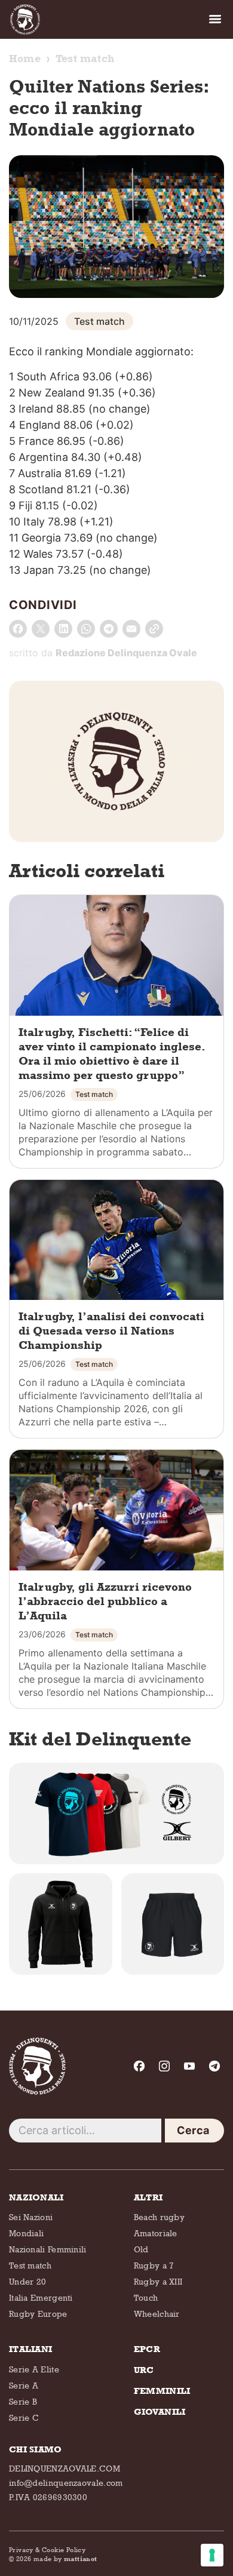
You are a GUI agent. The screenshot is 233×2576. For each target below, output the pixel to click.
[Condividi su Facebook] (18, 629)
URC (144, 2370)
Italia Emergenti (41, 2297)
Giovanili (160, 2412)
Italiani (30, 2349)
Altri (148, 2197)
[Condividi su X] (41, 629)
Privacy (21, 2549)
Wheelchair (157, 2314)
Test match (85, 59)
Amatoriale (156, 2233)
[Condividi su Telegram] (109, 629)
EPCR (147, 2349)
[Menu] (215, 19)
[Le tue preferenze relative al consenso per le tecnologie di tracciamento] (212, 2555)
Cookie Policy (64, 2549)
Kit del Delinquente (100, 1739)
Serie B (23, 2401)
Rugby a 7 (154, 2265)
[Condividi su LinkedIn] (63, 629)
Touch (146, 2297)
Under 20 (27, 2281)
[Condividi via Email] (131, 629)
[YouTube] (189, 2066)
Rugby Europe (38, 2314)
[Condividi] (154, 629)
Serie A (24, 2385)
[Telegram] (214, 2066)
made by (65, 2558)
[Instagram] (164, 2066)
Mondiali (26, 2233)
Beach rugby (159, 2217)
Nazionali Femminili (48, 2249)
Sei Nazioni (31, 2217)
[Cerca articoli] (85, 2131)
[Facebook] (139, 2066)
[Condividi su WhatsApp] (86, 629)
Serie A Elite (34, 2369)
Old (141, 2249)
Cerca (193, 2130)
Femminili (162, 2391)
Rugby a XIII (158, 2281)
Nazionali (36, 2197)
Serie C (24, 2417)
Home (25, 59)
